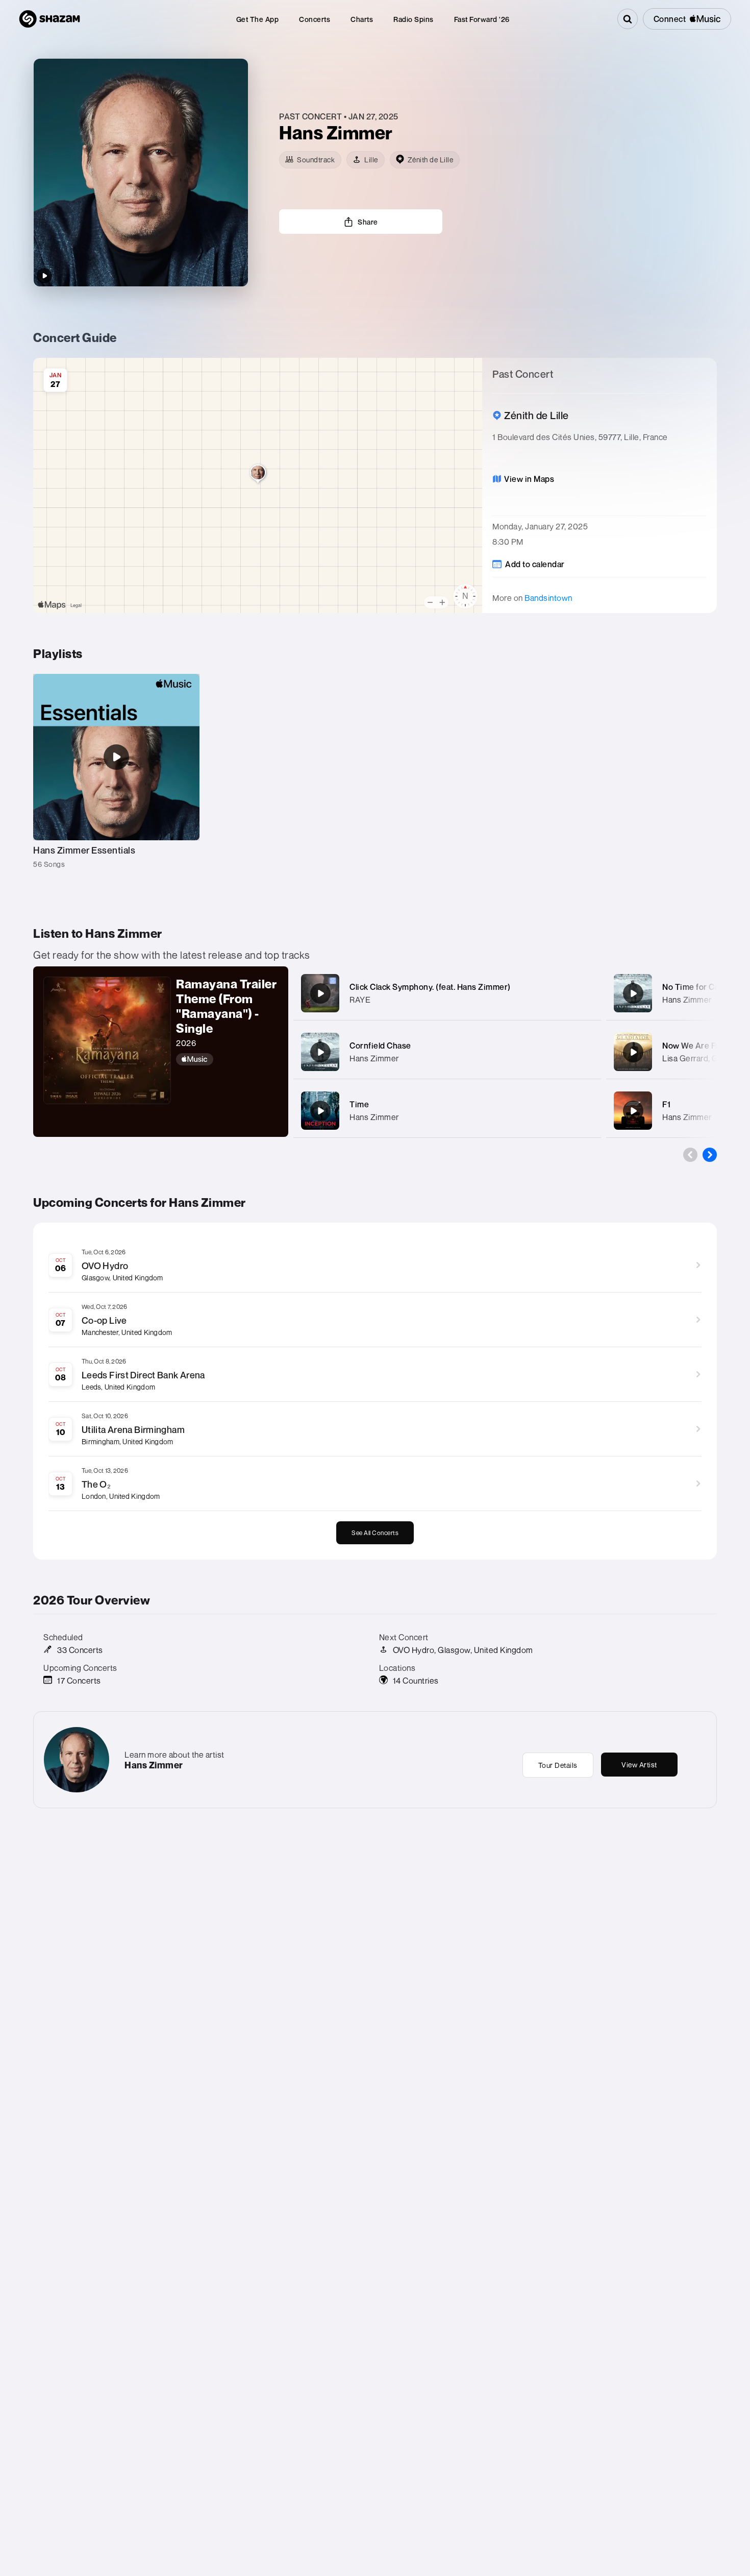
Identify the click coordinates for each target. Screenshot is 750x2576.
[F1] (633, 1111)
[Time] (320, 1111)
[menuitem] (258, 19)
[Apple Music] (227, 1059)
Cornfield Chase (380, 1046)
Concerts (315, 19)
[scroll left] (690, 1155)
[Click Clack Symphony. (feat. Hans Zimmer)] (320, 993)
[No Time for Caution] (633, 993)
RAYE (360, 1000)
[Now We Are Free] (633, 1052)
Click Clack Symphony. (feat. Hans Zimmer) (430, 987)
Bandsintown (548, 598)
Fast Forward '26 (482, 19)
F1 (666, 1104)
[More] (583, 993)
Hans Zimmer (374, 1058)
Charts (362, 19)
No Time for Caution (701, 987)
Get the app (258, 19)
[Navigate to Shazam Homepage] (49, 19)
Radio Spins (414, 19)
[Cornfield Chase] (320, 1052)
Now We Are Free (695, 1046)
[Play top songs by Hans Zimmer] (44, 276)
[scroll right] (710, 1155)
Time (359, 1104)
